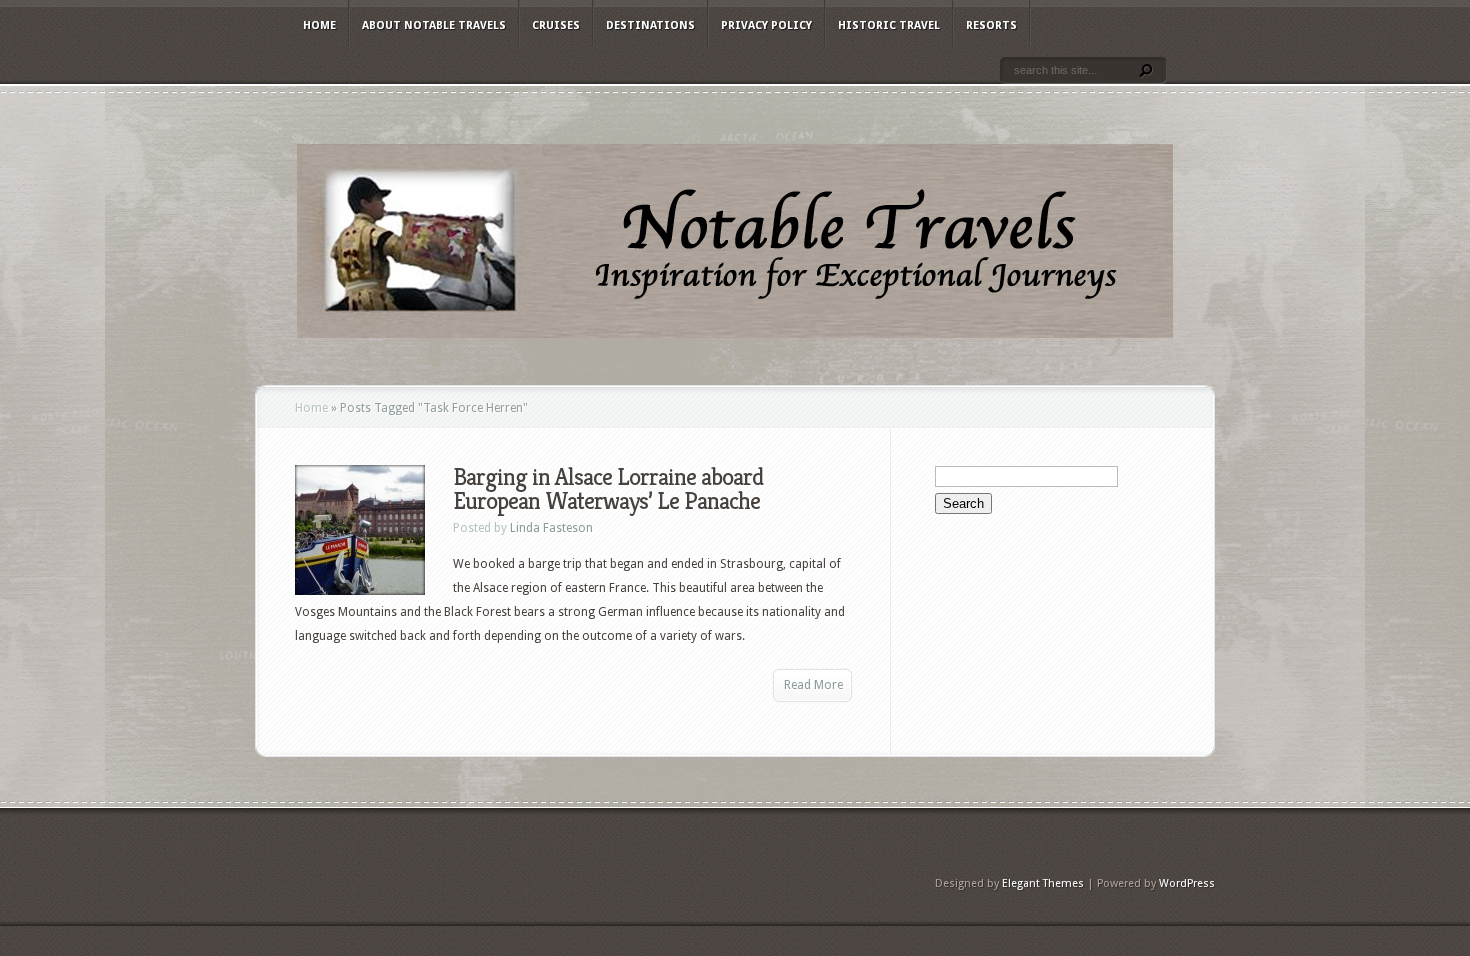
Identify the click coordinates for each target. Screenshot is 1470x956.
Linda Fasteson (551, 528)
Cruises (556, 25)
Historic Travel (889, 25)
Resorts (991, 25)
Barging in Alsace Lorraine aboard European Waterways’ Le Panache (608, 489)
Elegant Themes (1043, 883)
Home (319, 25)
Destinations (650, 25)
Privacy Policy (766, 25)
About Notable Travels (434, 25)
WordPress (1187, 883)
